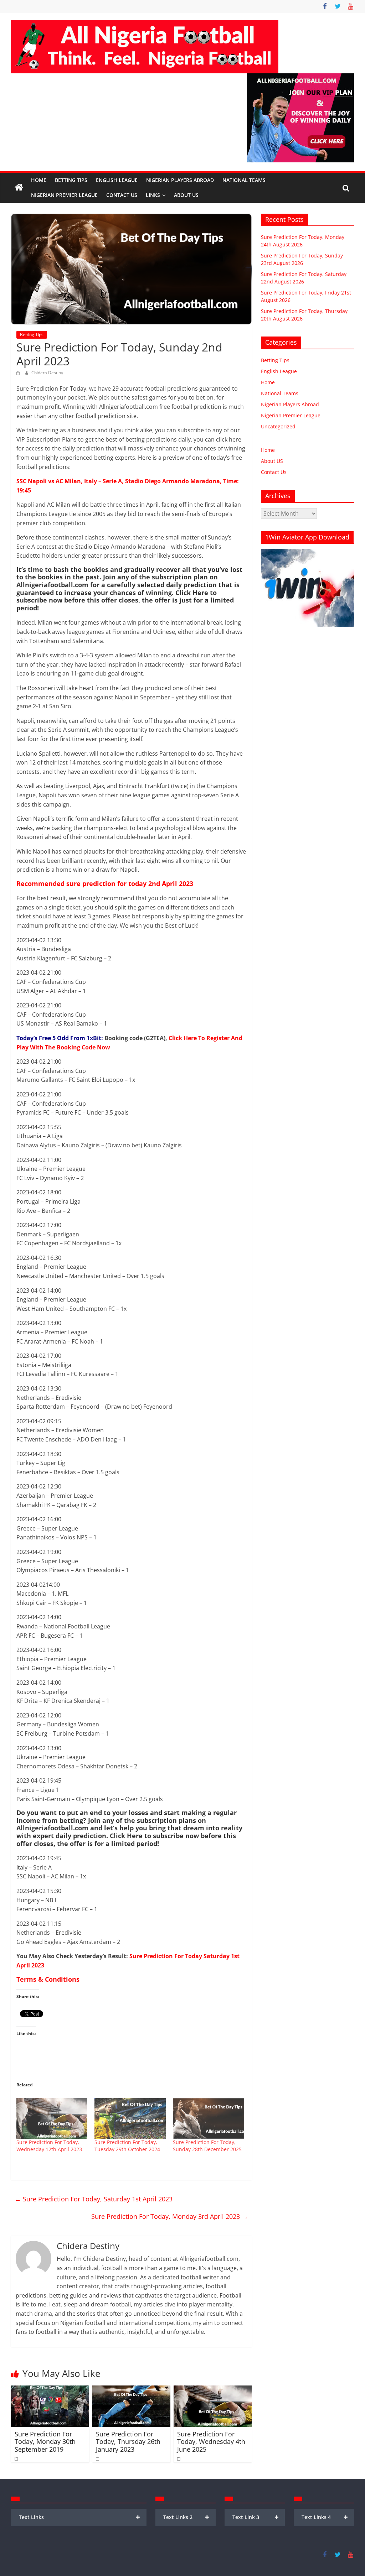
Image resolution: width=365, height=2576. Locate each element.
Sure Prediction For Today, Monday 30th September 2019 (45, 2442)
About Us (186, 195)
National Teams (244, 180)
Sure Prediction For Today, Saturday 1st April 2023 (94, 2199)
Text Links (79, 2517)
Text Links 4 (325, 2517)
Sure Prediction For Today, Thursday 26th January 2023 (128, 2442)
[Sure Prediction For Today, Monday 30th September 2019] (50, 2390)
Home (39, 180)
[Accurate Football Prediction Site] (19, 188)
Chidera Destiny (47, 373)
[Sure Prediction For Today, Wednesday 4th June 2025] (213, 2390)
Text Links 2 (186, 2517)
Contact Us (122, 195)
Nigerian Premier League (64, 195)
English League (117, 180)
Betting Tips (71, 180)
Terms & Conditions (48, 1979)
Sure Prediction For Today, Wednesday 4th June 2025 (211, 2442)
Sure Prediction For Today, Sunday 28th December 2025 (207, 2146)
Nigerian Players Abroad (180, 180)
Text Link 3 (255, 2517)
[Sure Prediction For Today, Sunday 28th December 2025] (209, 2118)
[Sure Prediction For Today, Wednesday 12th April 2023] (52, 2118)
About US (272, 461)
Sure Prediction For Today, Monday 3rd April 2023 (170, 2216)
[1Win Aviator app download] (308, 553)
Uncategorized (278, 426)
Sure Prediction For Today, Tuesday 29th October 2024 (127, 2146)
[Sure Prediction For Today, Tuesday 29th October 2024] (130, 2118)
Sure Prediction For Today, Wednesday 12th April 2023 (49, 2146)
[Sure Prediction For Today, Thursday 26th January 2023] (132, 2390)
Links (153, 195)
